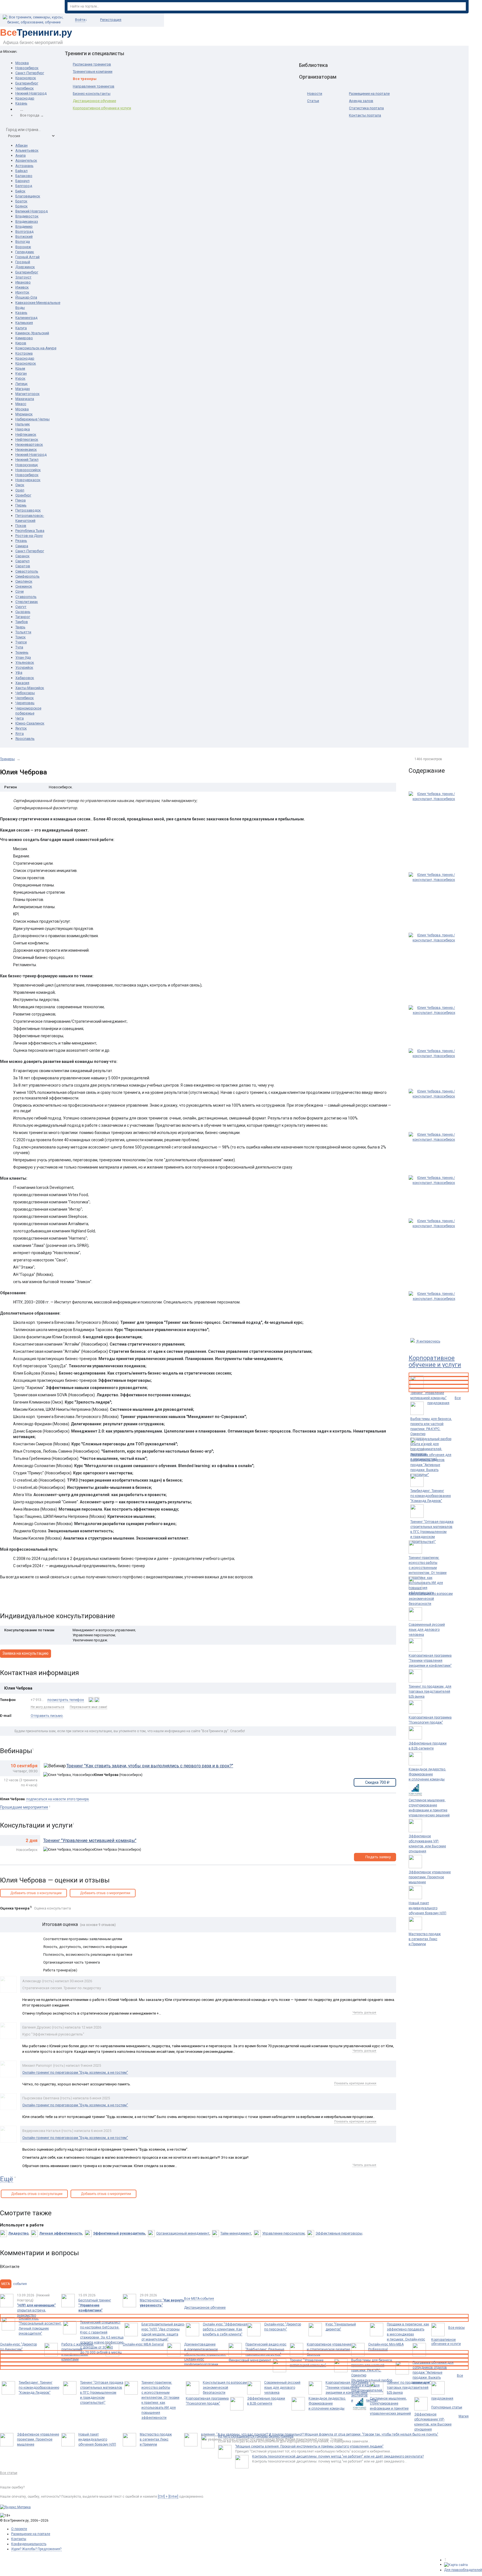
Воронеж (23, 247)
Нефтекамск (26, 434)
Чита (20, 718)
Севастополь (27, 571)
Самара (22, 546)
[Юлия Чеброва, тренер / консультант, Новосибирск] (434, 829)
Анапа (21, 155)
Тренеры (7, 759)
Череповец (25, 703)
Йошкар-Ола (26, 297)
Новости (315, 94)
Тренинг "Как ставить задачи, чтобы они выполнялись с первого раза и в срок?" (150, 1766)
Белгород (24, 186)
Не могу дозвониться (47, 1707)
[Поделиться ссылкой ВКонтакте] (5, 1598)
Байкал (21, 171)
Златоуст (23, 277)
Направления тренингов (94, 86)
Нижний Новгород (31, 93)
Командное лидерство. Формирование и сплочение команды (427, 1774)
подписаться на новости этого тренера (57, 1799)
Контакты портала (365, 115)
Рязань (21, 541)
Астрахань (24, 166)
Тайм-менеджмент (236, 2233)
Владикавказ (27, 221)
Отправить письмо (47, 1716)
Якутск (21, 728)
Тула (19, 647)
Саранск (22, 556)
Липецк (21, 384)
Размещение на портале (369, 94)
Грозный (23, 262)
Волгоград (24, 232)
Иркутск (22, 292)
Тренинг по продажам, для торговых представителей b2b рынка (430, 1692)
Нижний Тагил (27, 460)
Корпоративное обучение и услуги (102, 108)
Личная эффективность (61, 2233)
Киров (21, 343)
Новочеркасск (28, 480)
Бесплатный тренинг (95, 2305)
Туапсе (21, 642)
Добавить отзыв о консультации (36, 1893)
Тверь (20, 627)
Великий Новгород (32, 211)
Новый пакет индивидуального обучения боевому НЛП (427, 1908)
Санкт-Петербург (30, 73)
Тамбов (22, 622)
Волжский (24, 237)
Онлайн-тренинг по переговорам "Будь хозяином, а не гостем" (75, 2072)
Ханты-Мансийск (30, 688)
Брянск (21, 206)
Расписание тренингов (92, 64)
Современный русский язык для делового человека (427, 1630)
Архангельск (26, 160)
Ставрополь (26, 597)
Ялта (20, 734)
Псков (21, 526)
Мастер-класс (162, 2303)
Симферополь (27, 576)
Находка (23, 429)
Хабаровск (25, 678)
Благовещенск (28, 196)
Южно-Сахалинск (30, 723)
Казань (21, 103)
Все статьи (9, 2473)
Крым (20, 368)
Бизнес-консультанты (92, 94)
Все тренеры (85, 79)
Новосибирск (27, 68)
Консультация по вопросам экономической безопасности (431, 1599)
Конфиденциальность (29, 2544)
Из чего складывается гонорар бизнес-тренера (256, 2436)
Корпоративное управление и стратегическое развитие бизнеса (329, 2349)
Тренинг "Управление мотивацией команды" (90, 1840)
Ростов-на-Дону (29, 536)
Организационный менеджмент (183, 2233)
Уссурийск (24, 667)
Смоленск (24, 581)
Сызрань (23, 612)
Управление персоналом (283, 2233)
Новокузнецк (27, 465)
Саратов (23, 566)
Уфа (19, 673)
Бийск (20, 191)
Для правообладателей (463, 2570)
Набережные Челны (32, 419)
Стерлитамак (27, 602)
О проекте (19, 2529)
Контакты (19, 2539)
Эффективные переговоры (339, 2233)
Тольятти (23, 632)
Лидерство (18, 2233)
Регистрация (111, 20)
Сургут (21, 607)
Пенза (21, 500)
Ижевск (22, 287)
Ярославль (25, 739)
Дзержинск (25, 267)
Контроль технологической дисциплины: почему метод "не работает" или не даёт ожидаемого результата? (338, 2456)
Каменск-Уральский (32, 333)
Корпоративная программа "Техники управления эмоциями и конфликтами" (430, 1661)
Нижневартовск (29, 444)
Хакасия (22, 683)
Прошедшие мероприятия (24, 1807)
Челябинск (25, 88)
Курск (20, 378)
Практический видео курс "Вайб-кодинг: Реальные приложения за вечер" (266, 2349)
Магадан (23, 389)
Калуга (21, 328)
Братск (21, 201)
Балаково (24, 176)
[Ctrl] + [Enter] (168, 2497)
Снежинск (24, 586)
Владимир (24, 226)
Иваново (23, 282)
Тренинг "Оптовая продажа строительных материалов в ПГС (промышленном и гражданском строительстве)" (432, 1532)
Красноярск (26, 78)
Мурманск (24, 414)
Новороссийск (28, 470)
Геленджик (25, 252)
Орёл (20, 490)
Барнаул (22, 181)
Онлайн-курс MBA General (143, 2344)
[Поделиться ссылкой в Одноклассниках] (16, 1598)
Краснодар (25, 98)
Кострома (24, 353)
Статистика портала (366, 108)
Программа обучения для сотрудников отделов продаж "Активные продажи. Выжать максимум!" (431, 1465)
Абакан (21, 145)
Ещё (7, 2179)
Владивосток (27, 216)
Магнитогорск (27, 394)
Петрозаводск (28, 510)
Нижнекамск (26, 449)
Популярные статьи (447, 2407)
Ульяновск (25, 662)
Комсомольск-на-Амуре (36, 348)
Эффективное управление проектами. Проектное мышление (430, 1877)
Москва (22, 63)
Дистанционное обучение (94, 101)
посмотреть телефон (66, 1700)
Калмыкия (24, 323)
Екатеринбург (27, 83)
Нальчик (23, 424)
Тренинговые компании (93, 72)
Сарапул (22, 561)
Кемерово (24, 338)
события (14, 2284)
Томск (21, 637)
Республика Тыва (30, 531)
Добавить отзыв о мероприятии (105, 1893)
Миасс (21, 404)
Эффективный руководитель (119, 2233)
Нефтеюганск (27, 439)
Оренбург (23, 495)
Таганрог (23, 617)
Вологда (23, 242)
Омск (20, 485)
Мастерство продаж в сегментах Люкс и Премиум (425, 1939)
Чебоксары (25, 693)
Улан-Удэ (23, 657)
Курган (21, 373)
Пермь (21, 505)
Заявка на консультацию (26, 1653)
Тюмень (22, 652)
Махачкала (25, 399)
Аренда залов (361, 101)
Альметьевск (27, 150)
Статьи (313, 101)
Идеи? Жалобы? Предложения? (36, 2549)
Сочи (20, 591)
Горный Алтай (27, 257)
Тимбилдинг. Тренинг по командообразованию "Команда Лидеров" (431, 1496)
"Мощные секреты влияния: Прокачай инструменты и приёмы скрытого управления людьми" (309, 2446)
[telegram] (97, 1700)
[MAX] (91, 1700)
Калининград (26, 318)
